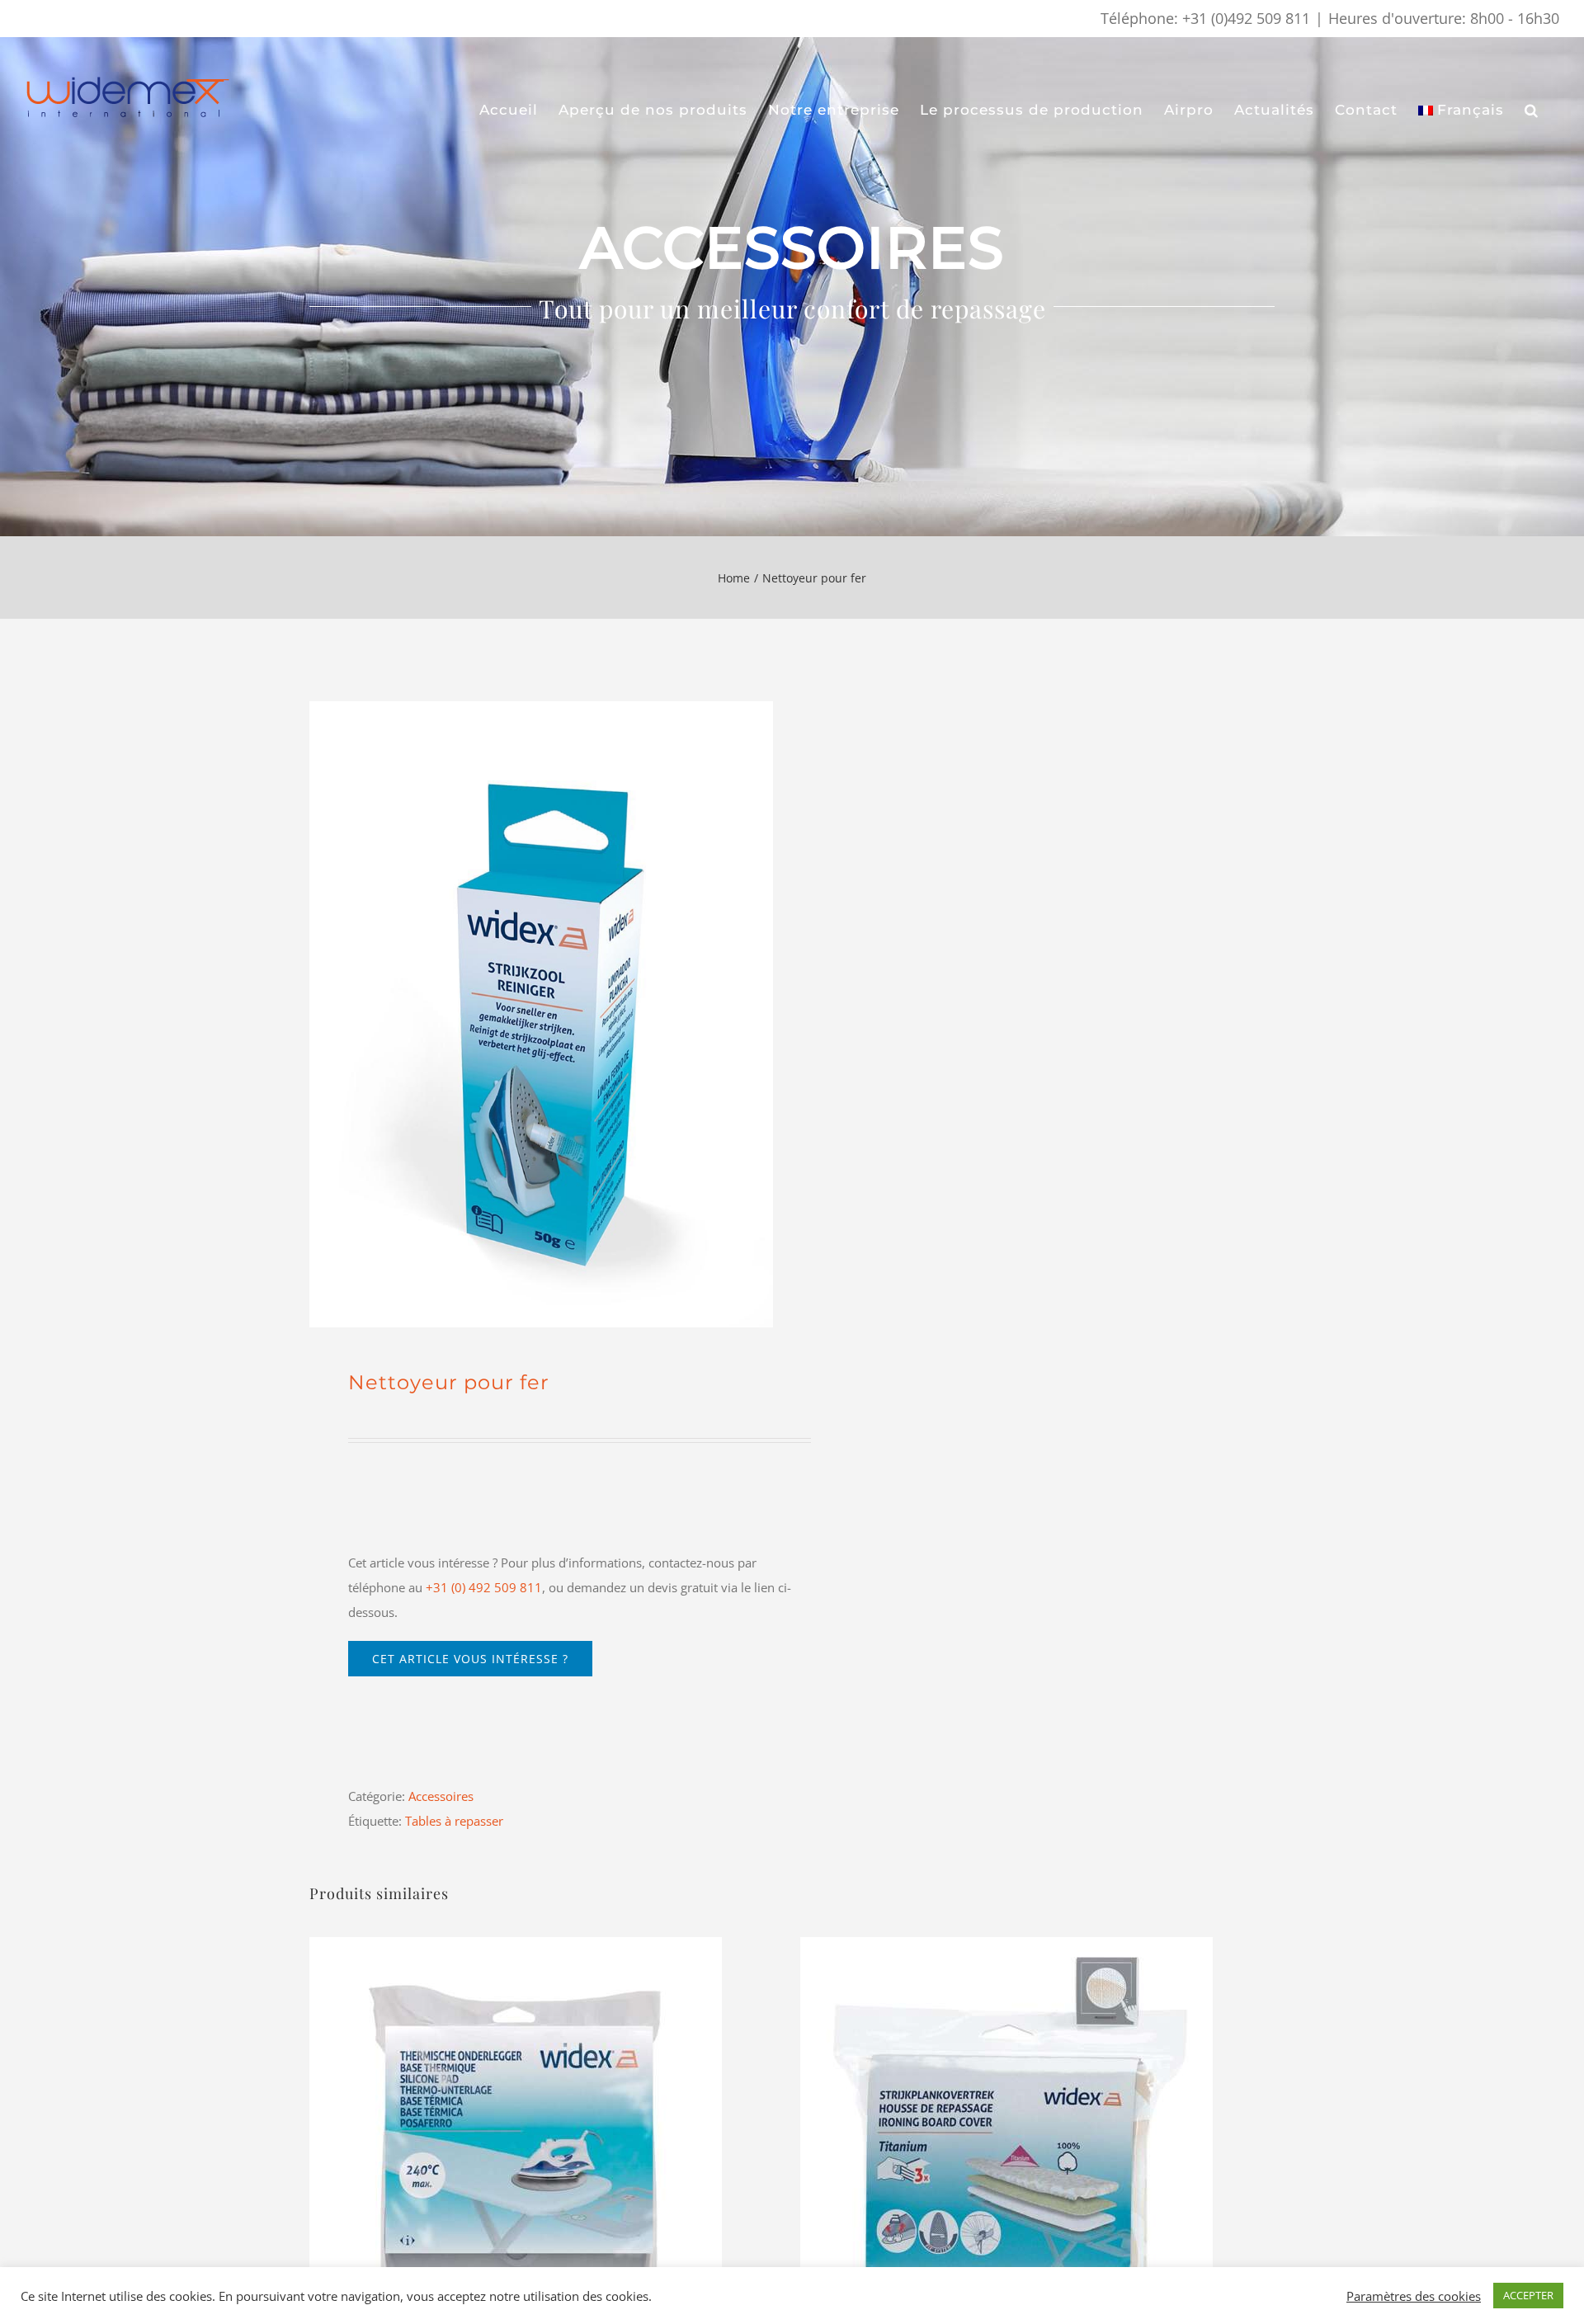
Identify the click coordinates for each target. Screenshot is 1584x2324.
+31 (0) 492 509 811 (484, 1587)
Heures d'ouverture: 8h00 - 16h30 (1444, 18)
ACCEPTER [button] (1528, 2295)
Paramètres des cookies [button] (1414, 2296)
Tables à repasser (454, 1821)
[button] (1532, 111)
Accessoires (441, 1796)
